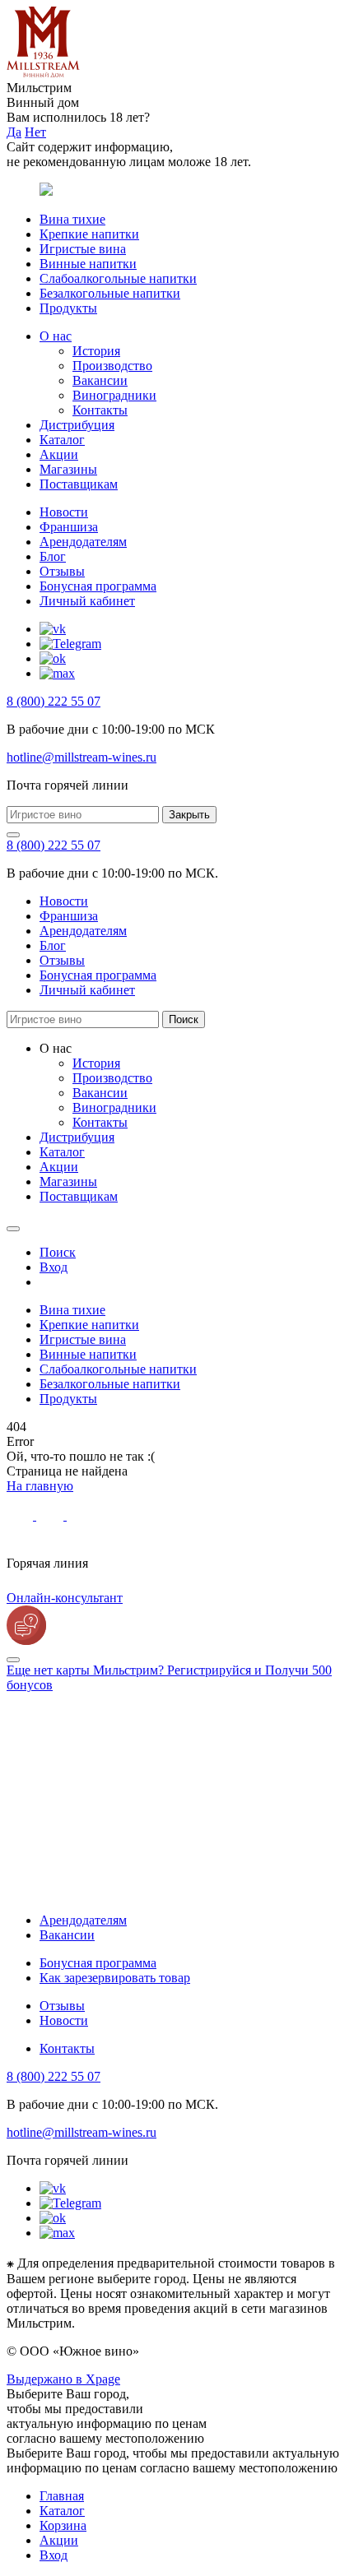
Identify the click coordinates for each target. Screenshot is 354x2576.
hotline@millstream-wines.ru (82, 757)
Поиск (184, 1019)
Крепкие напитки (89, 234)
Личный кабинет (87, 601)
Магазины (68, 469)
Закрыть (189, 815)
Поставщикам (79, 484)
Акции (59, 454)
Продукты (68, 308)
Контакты (100, 410)
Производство (112, 366)
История (96, 351)
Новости (64, 512)
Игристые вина (83, 249)
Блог (53, 556)
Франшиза (69, 527)
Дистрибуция (77, 425)
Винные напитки (88, 264)
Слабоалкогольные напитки (118, 278)
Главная (62, 2496)
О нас (56, 336)
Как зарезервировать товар (115, 1978)
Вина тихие (72, 219)
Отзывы (62, 571)
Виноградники (114, 395)
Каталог (62, 440)
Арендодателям (83, 542)
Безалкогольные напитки (110, 293)
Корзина (63, 2525)
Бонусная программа (98, 586)
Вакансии (100, 380)
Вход (54, 2555)
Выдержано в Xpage (63, 2379)
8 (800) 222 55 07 (54, 701)
